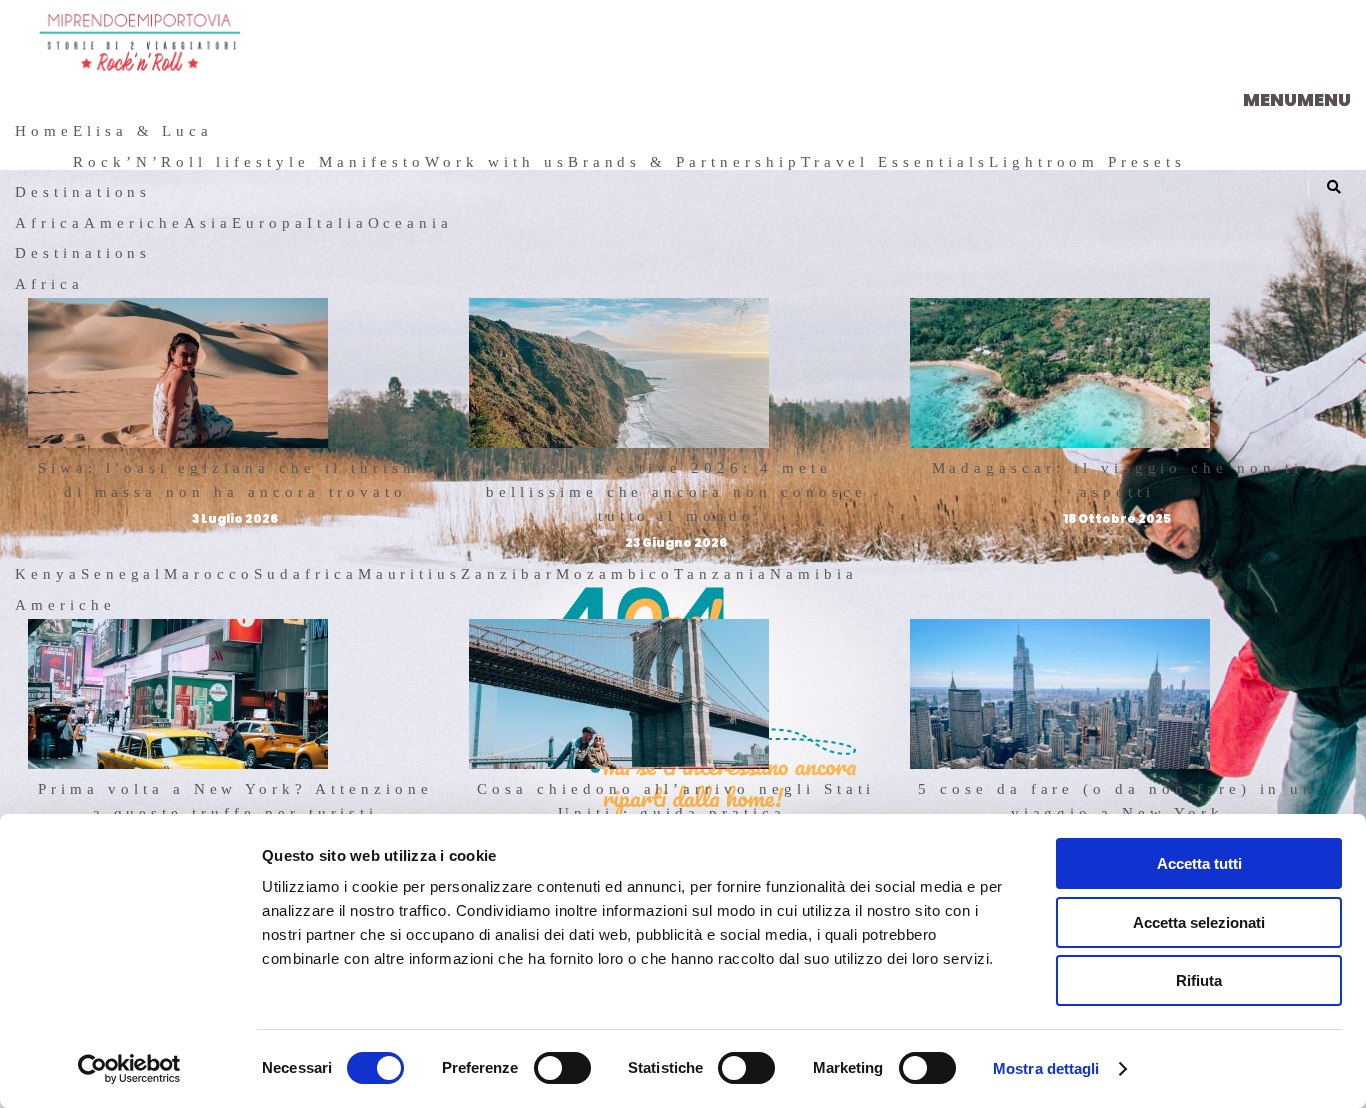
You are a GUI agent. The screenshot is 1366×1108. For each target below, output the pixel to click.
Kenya (48, 574)
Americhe (134, 223)
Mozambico (615, 574)
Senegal (123, 574)
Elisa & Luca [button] (143, 131)
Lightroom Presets (1087, 162)
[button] (1297, 99)
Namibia (814, 574)
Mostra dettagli (1046, 1068)
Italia (337, 223)
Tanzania (722, 574)
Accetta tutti (1199, 863)
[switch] (562, 1068)
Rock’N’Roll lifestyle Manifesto (249, 162)
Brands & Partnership (684, 162)
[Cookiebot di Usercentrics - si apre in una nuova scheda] (129, 1069)
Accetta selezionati (1199, 922)
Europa (269, 223)
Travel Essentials (895, 162)
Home (44, 131)
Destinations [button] (83, 192)
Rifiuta (1199, 980)
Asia (208, 223)
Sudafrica (306, 574)
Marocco (209, 574)
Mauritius (410, 574)
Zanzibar (508, 574)
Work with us (496, 162)
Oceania (411, 223)
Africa (49, 223)
